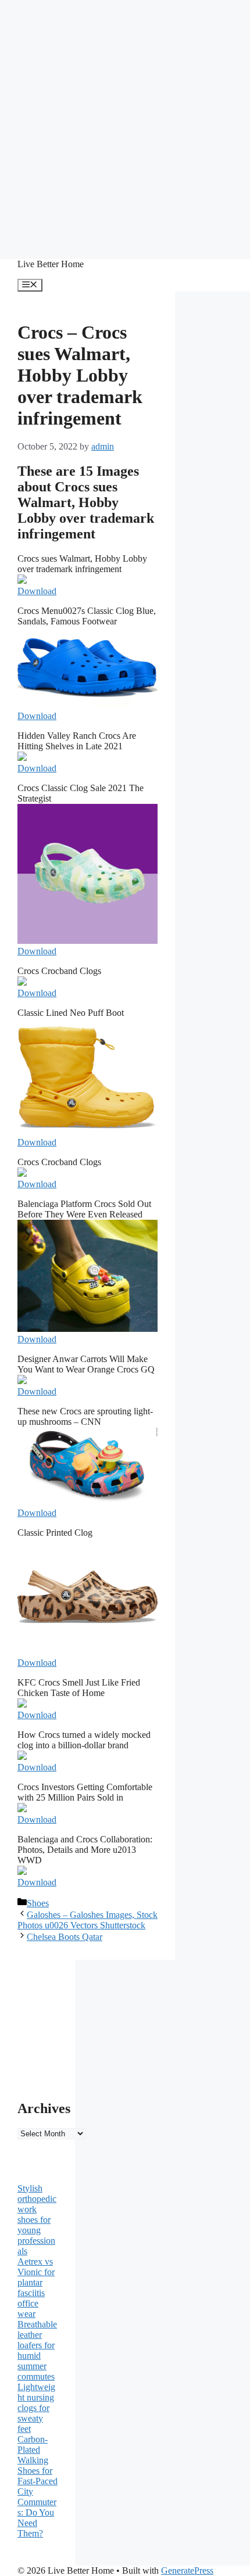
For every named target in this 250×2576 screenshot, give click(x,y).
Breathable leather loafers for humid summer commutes (37, 2350)
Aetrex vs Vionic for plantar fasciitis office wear (36, 2288)
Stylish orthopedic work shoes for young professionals (37, 2220)
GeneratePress (187, 2570)
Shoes (38, 1903)
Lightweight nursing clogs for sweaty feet (36, 2408)
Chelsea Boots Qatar (65, 1937)
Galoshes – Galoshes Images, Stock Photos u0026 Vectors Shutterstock (87, 1920)
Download (37, 591)
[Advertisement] (125, 125)
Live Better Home (51, 264)
